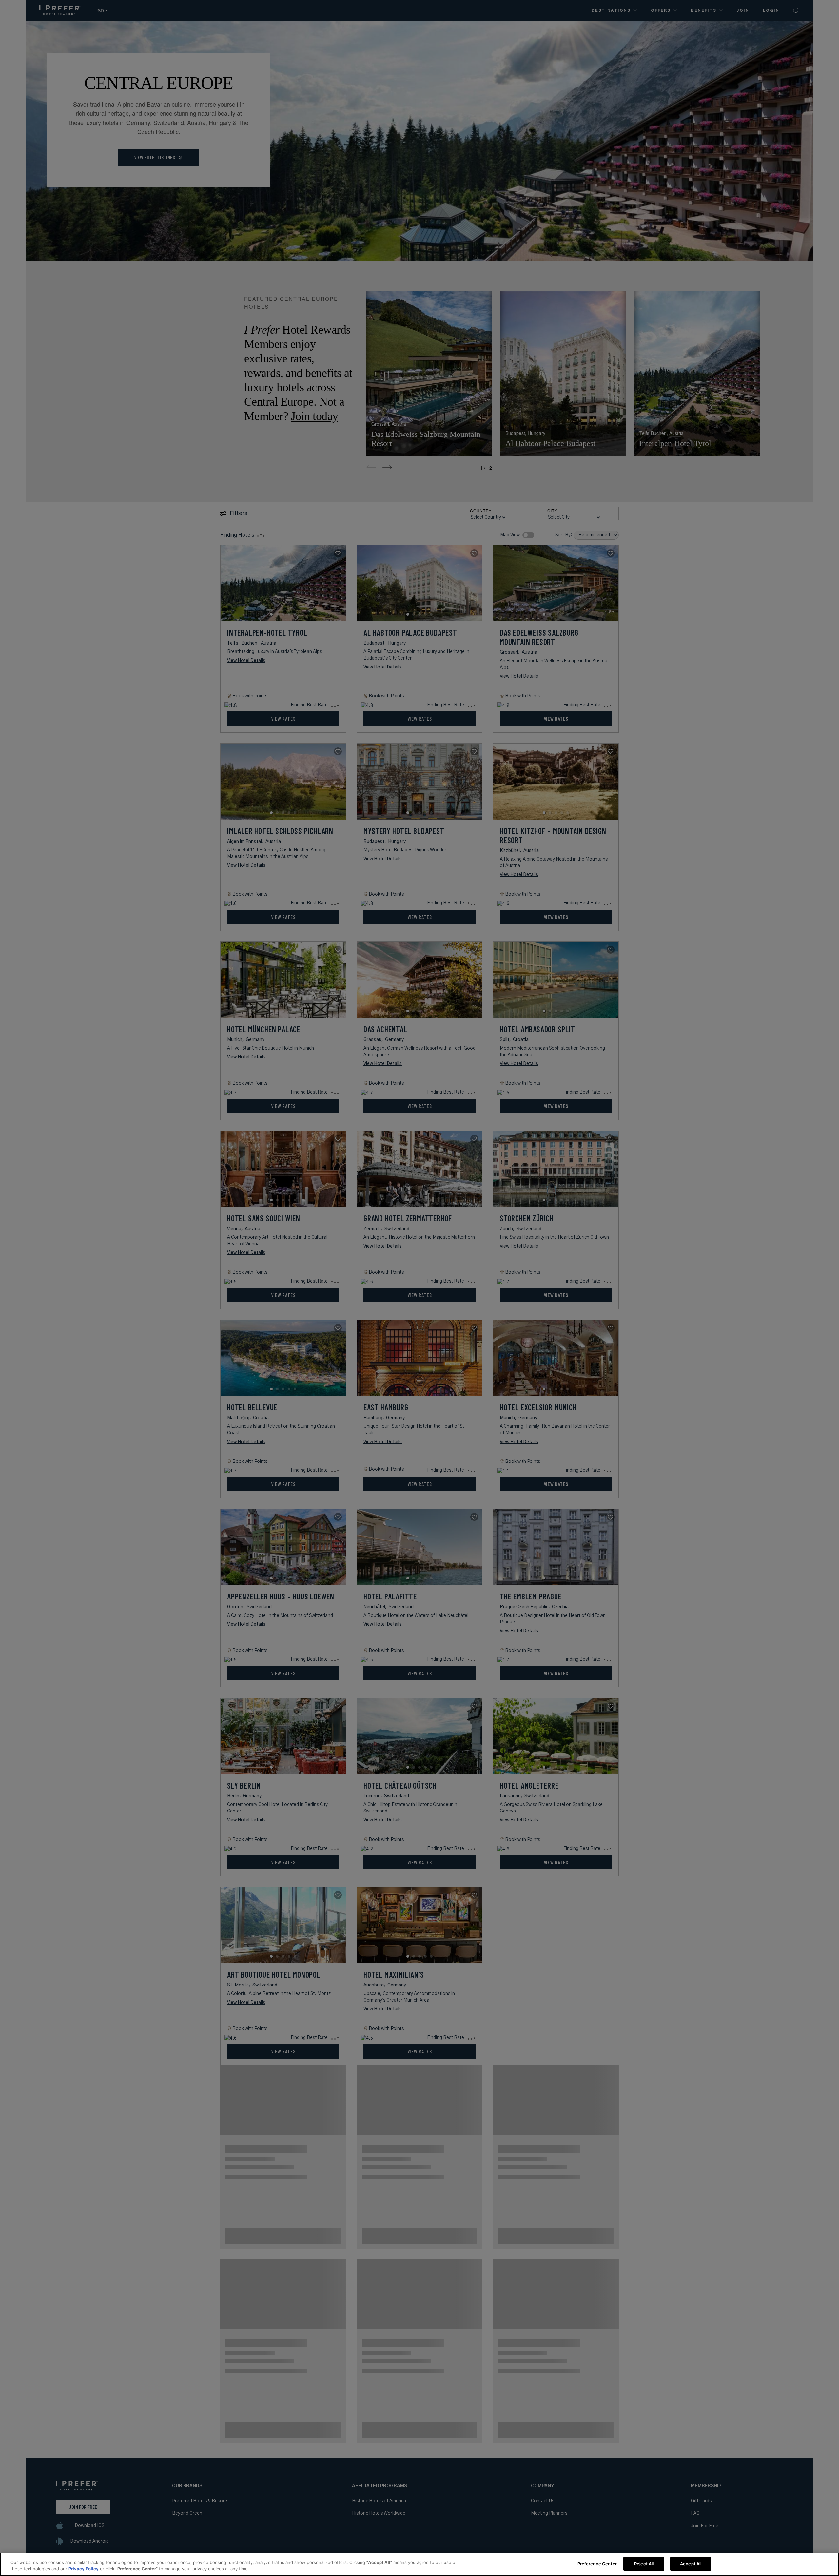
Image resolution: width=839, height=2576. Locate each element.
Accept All (691, 2564)
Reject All (644, 2564)
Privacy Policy (84, 2569)
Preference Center (597, 2564)
